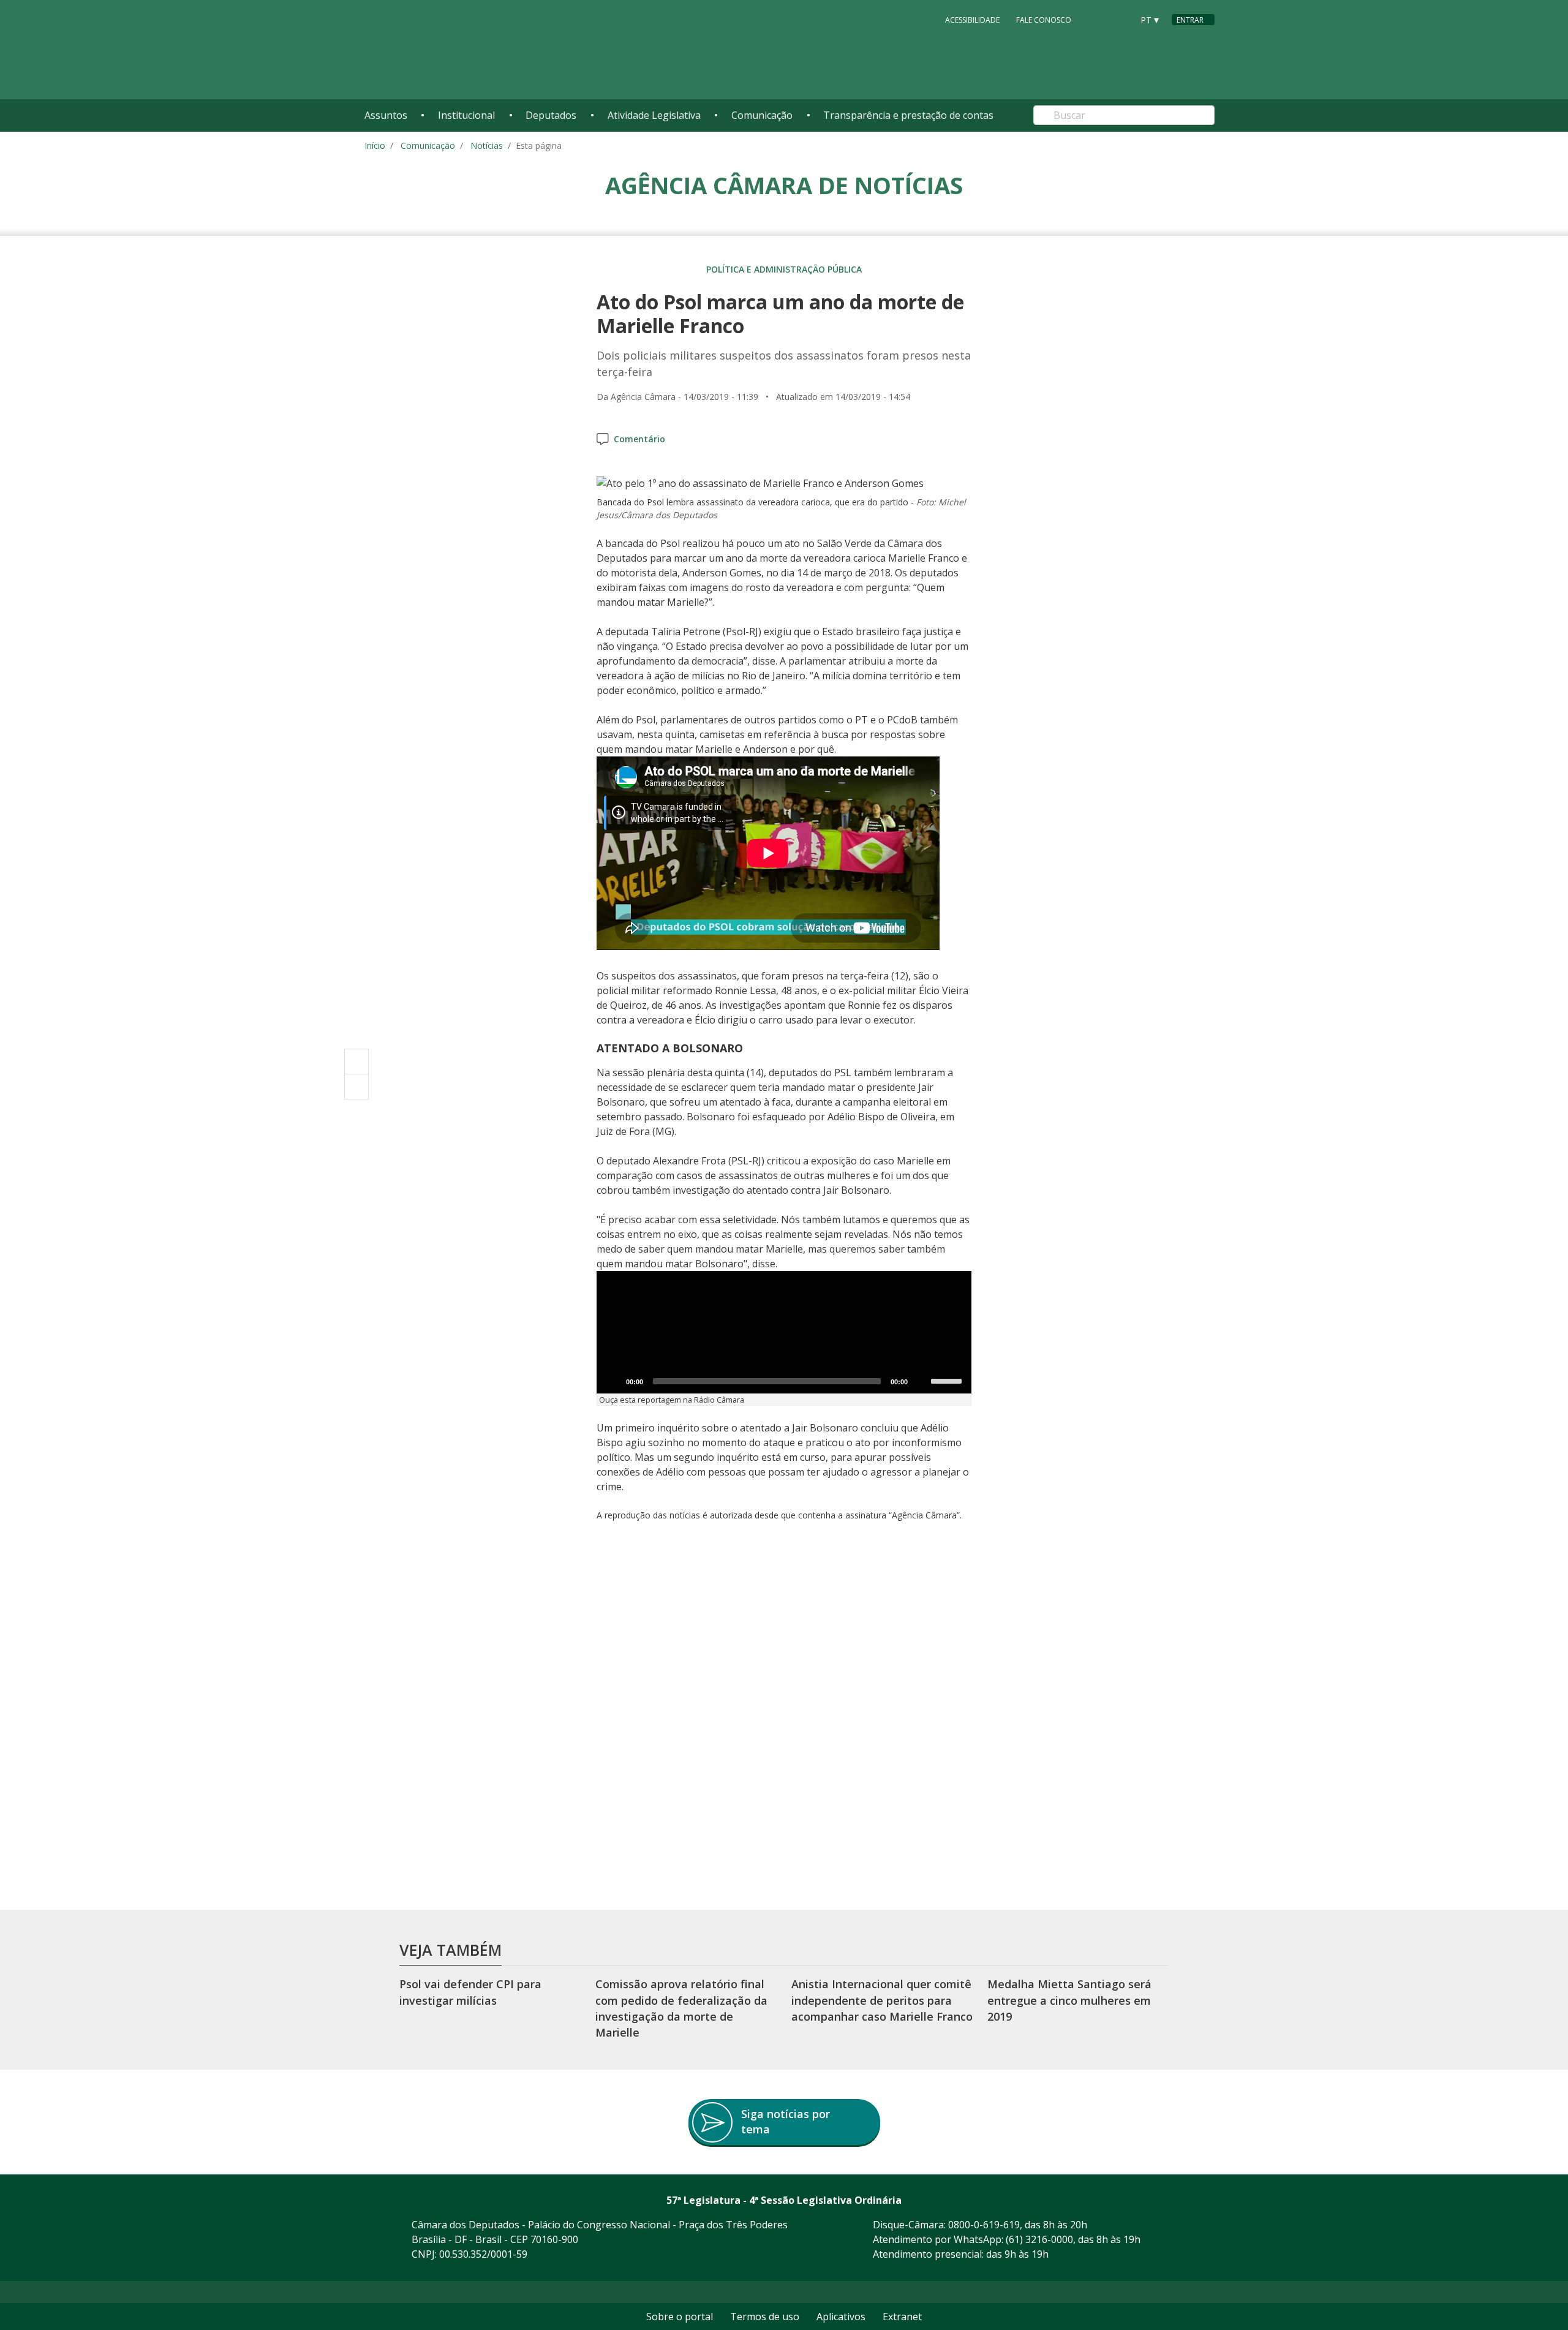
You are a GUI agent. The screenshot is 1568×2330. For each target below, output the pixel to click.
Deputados (551, 115)
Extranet (902, 2317)
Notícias (487, 145)
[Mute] (921, 1381)
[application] (784, 1332)
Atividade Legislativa (654, 115)
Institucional (466, 115)
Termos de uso (765, 2317)
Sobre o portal (680, 2317)
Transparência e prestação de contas (908, 115)
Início (375, 145)
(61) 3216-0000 (1039, 2239)
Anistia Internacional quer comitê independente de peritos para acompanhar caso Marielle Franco (882, 2000)
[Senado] (1119, 19)
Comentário (639, 439)
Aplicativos (841, 2317)
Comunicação (762, 115)
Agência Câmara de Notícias (784, 185)
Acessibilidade (972, 20)
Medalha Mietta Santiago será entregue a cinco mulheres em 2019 (1069, 2000)
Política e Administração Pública (784, 269)
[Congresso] (1096, 19)
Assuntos (386, 115)
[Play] (612, 1381)
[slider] (948, 1380)
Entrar (1190, 20)
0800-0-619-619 (984, 2225)
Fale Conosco (1044, 20)
